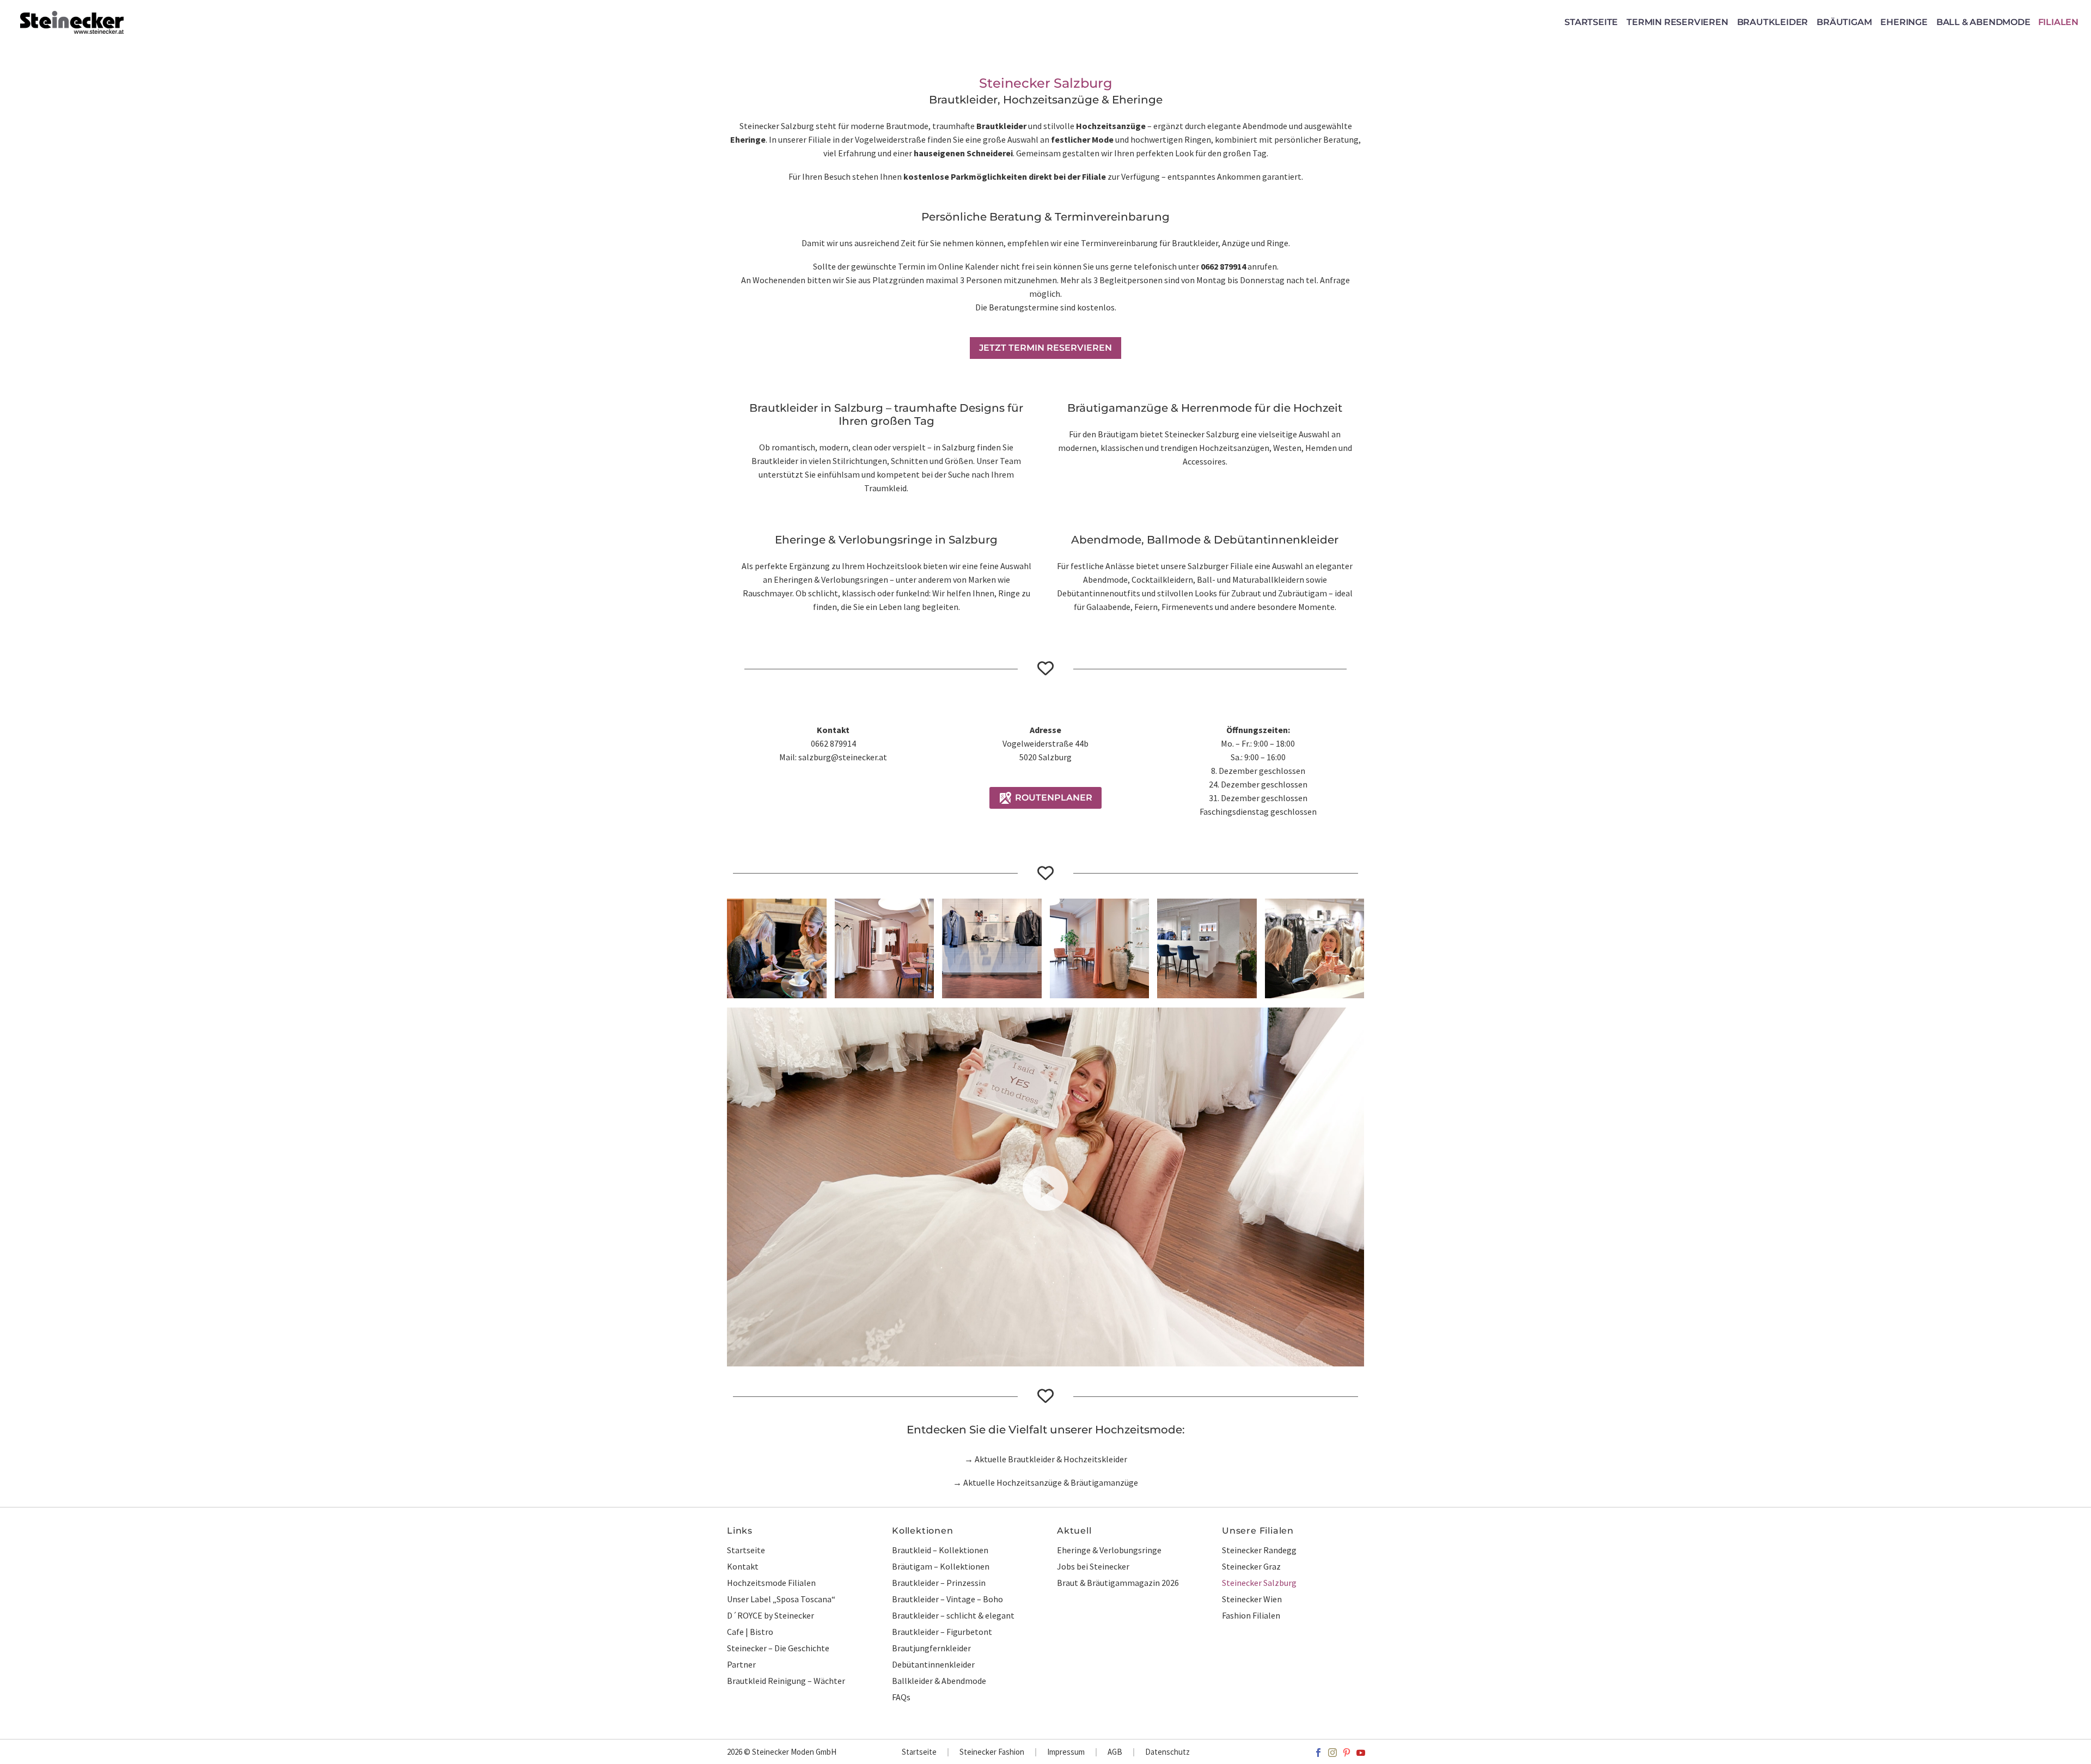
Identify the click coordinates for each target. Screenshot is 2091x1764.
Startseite (1591, 22)
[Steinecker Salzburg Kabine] (777, 948)
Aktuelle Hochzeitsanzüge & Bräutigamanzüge (1051, 1482)
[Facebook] (1318, 1753)
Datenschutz (1167, 1752)
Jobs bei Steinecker (1093, 1566)
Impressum (1066, 1752)
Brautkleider (1773, 22)
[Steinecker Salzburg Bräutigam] (992, 948)
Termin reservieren (1677, 22)
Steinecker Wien (1252, 1599)
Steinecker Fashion (992, 1752)
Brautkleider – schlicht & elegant (953, 1615)
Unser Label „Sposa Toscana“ (781, 1599)
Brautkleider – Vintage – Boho (947, 1599)
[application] (1045, 1187)
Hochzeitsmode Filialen (771, 1583)
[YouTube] (1361, 1753)
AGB (1115, 1752)
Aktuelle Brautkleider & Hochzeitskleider (1051, 1459)
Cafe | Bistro (750, 1632)
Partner (741, 1664)
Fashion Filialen (1251, 1615)
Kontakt (743, 1566)
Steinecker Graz (1251, 1566)
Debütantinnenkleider (933, 1664)
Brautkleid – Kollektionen (940, 1550)
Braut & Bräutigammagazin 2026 (1118, 1583)
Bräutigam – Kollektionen (941, 1566)
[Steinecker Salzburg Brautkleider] (1315, 948)
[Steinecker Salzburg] (1100, 948)
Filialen (2058, 22)
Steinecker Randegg (1259, 1550)
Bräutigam (1844, 22)
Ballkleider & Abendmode (939, 1681)
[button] (1045, 1187)
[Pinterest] (1347, 1753)
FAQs (901, 1697)
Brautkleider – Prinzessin (939, 1583)
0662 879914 (1223, 266)
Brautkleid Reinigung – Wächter (786, 1681)
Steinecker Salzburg (1259, 1583)
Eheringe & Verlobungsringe (1109, 1550)
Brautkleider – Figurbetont (942, 1632)
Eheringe (1904, 22)
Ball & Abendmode (1983, 22)
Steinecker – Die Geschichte (778, 1648)
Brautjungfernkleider (931, 1648)
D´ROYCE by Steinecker (771, 1615)
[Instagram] (1332, 1753)
